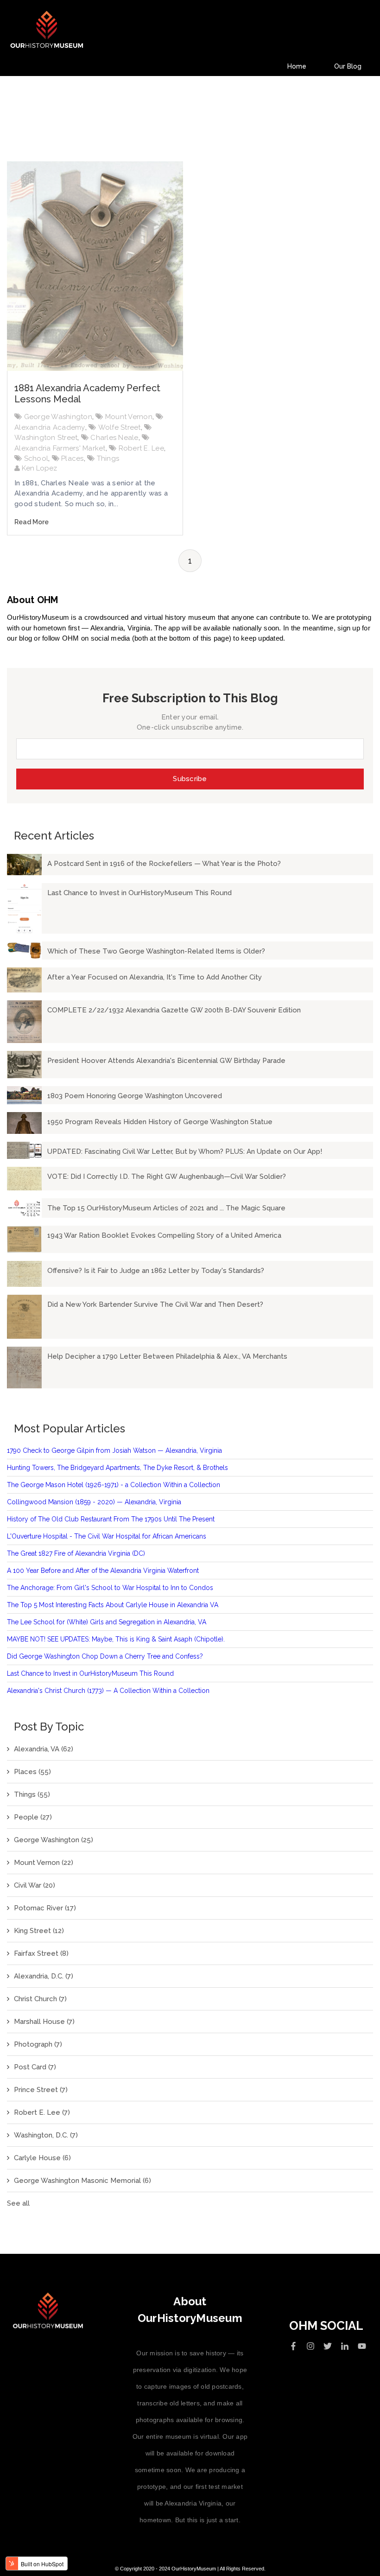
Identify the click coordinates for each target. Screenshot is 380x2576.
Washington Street (46, 438)
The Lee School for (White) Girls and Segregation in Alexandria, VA (107, 1622)
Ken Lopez (38, 468)
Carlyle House (42, 2158)
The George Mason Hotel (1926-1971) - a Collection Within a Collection (114, 1485)
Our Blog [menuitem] (348, 66)
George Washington (58, 417)
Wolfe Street (120, 427)
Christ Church (40, 1999)
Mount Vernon (129, 417)
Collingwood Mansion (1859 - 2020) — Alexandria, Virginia (94, 1502)
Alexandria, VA (44, 1749)
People (33, 1817)
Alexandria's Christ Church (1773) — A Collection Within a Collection (108, 1691)
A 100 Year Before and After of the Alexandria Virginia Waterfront (103, 1571)
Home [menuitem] (297, 66)
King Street (39, 1931)
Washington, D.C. (46, 2135)
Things (108, 458)
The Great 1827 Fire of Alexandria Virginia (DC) (76, 1553)
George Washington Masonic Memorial (82, 2181)
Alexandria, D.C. (44, 1976)
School (36, 458)
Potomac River (45, 1908)
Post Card (35, 2067)
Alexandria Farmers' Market (60, 448)
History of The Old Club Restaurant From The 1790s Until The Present (111, 1519)
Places (73, 458)
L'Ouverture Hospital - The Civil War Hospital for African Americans (107, 1536)
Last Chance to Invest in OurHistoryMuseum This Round (90, 1673)
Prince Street (41, 2090)
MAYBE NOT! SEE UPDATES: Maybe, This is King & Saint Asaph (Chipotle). (116, 1639)
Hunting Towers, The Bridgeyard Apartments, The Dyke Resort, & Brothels (117, 1468)
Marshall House (44, 2022)
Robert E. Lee (141, 448)
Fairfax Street (41, 1953)
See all (18, 2203)
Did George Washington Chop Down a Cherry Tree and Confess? (105, 1656)
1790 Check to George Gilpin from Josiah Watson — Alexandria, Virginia (114, 1450)
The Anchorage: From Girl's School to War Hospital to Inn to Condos (110, 1588)
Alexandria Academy (50, 427)
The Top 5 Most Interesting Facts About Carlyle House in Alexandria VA (113, 1605)
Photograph (38, 2044)
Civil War (35, 1885)
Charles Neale (114, 438)
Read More (32, 522)
